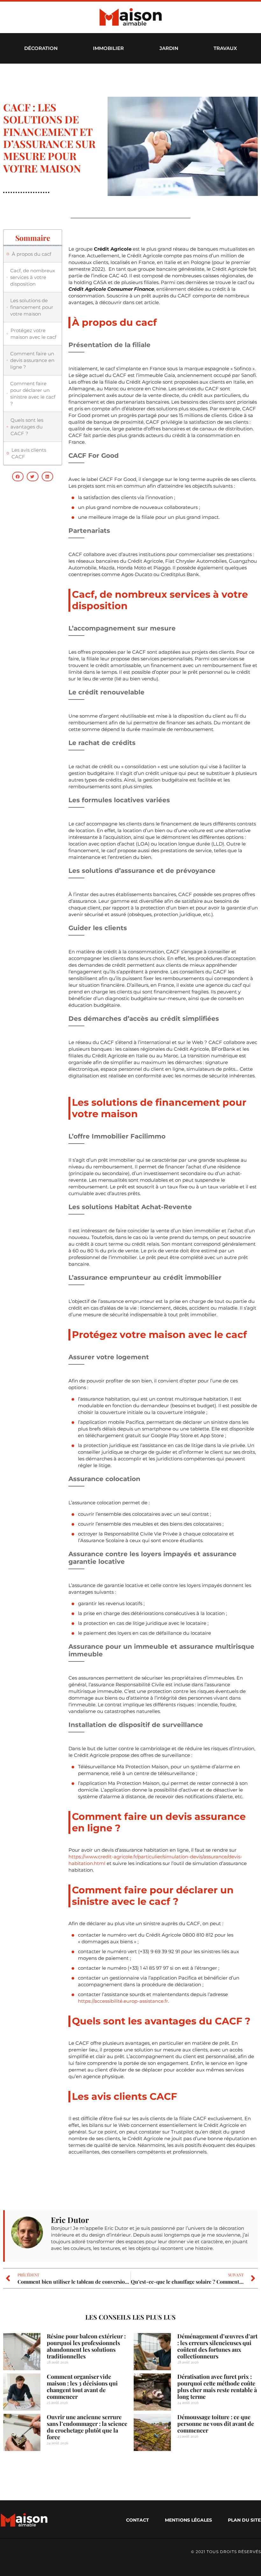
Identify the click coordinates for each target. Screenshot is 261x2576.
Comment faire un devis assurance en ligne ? (32, 360)
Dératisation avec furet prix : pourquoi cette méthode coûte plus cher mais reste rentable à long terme (217, 2387)
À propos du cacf (32, 254)
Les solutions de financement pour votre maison (32, 307)
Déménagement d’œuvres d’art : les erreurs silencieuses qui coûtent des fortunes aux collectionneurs (217, 2346)
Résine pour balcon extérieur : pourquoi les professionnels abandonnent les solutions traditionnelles (86, 2346)
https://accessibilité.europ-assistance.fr (123, 2001)
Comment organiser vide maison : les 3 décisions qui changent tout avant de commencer (82, 2387)
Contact (138, 2520)
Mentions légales (188, 2520)
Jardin (169, 48)
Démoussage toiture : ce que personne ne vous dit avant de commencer (216, 2424)
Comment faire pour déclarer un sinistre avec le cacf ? (33, 393)
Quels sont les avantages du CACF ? (27, 427)
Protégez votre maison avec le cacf (33, 334)
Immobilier (108, 48)
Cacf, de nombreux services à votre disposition (33, 277)
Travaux (225, 48)
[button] (18, 477)
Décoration (41, 48)
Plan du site (244, 2520)
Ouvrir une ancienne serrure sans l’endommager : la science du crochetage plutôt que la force (87, 2427)
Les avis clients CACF (29, 453)
